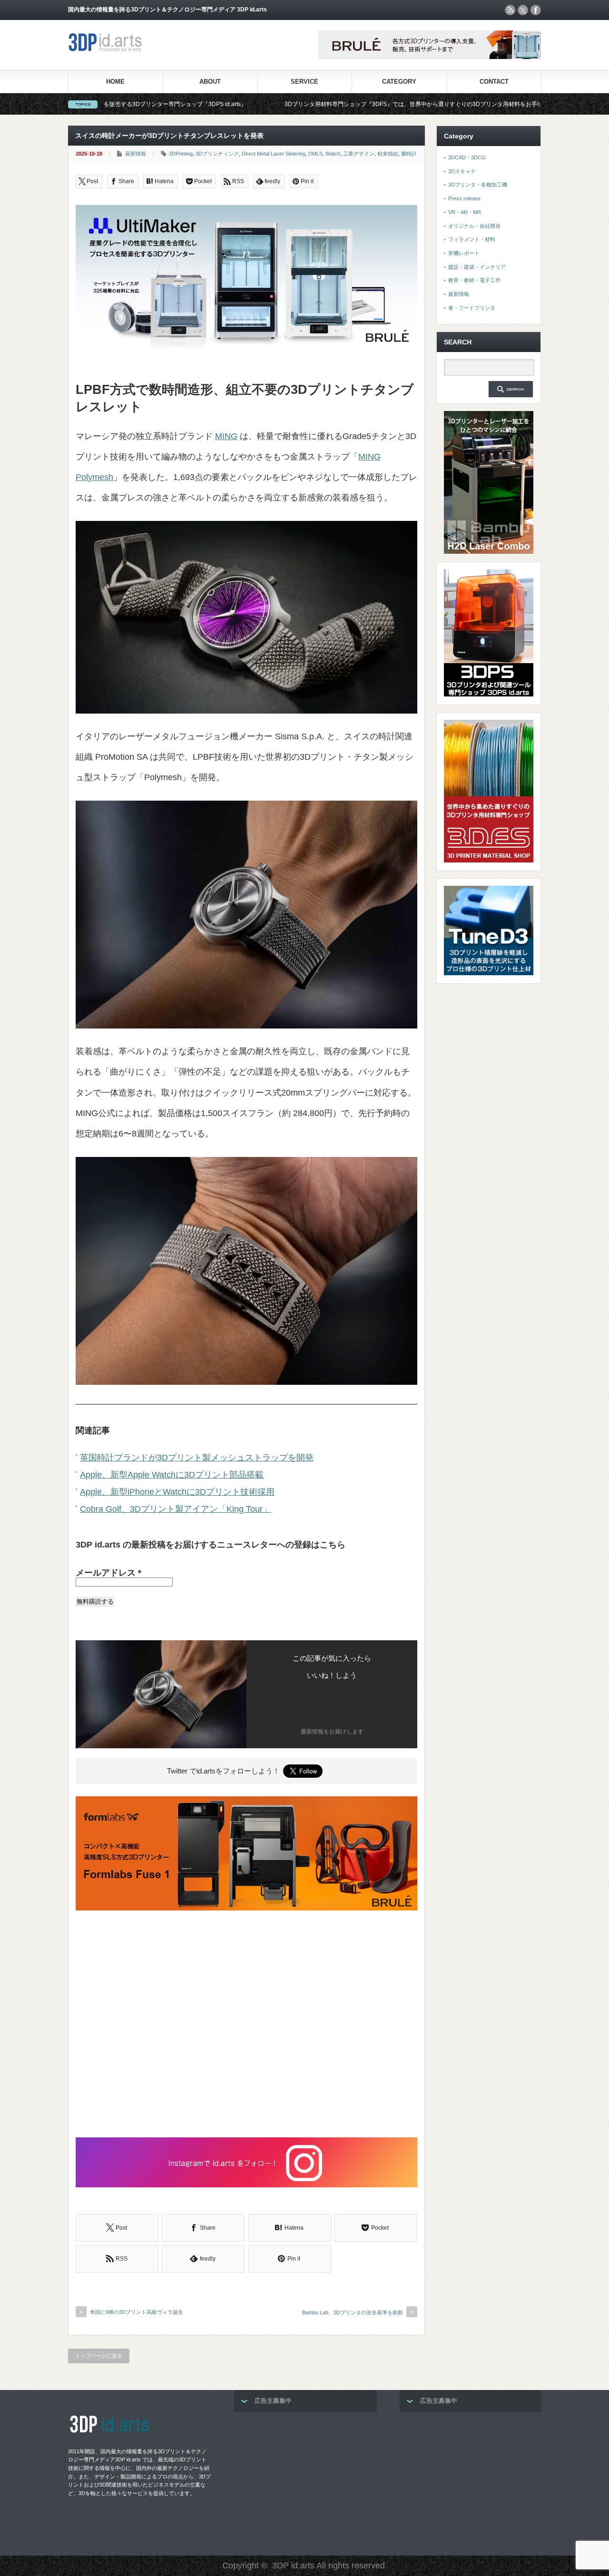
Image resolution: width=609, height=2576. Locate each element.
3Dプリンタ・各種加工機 (478, 185)
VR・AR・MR (465, 212)
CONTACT (494, 82)
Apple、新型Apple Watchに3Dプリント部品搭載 (172, 1475)
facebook (536, 10)
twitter (523, 10)
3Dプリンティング (217, 154)
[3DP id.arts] (107, 50)
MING (226, 436)
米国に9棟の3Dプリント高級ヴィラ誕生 (137, 2312)
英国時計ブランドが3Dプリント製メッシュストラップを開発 (197, 1458)
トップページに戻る (99, 2356)
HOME (115, 82)
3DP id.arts (293, 2566)
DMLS (315, 154)
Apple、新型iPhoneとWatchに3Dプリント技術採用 (177, 1492)
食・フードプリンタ (472, 308)
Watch (333, 154)
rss (510, 10)
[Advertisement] (246, 2025)
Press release (464, 198)
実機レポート (464, 253)
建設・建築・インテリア (477, 267)
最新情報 (136, 154)
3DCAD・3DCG (467, 157)
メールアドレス (108, 1573)
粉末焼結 (388, 154)
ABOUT (210, 82)
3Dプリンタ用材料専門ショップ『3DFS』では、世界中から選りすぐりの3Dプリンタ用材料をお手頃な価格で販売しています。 (338, 104)
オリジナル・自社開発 (474, 226)
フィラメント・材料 (472, 239)
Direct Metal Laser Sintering (274, 154)
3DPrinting (181, 154)
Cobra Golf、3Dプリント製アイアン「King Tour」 (176, 1509)
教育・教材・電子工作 (474, 280)
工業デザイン (359, 154)
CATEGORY (399, 82)
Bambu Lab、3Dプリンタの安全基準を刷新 (353, 2312)
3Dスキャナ (462, 171)
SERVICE (304, 82)
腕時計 (409, 154)
